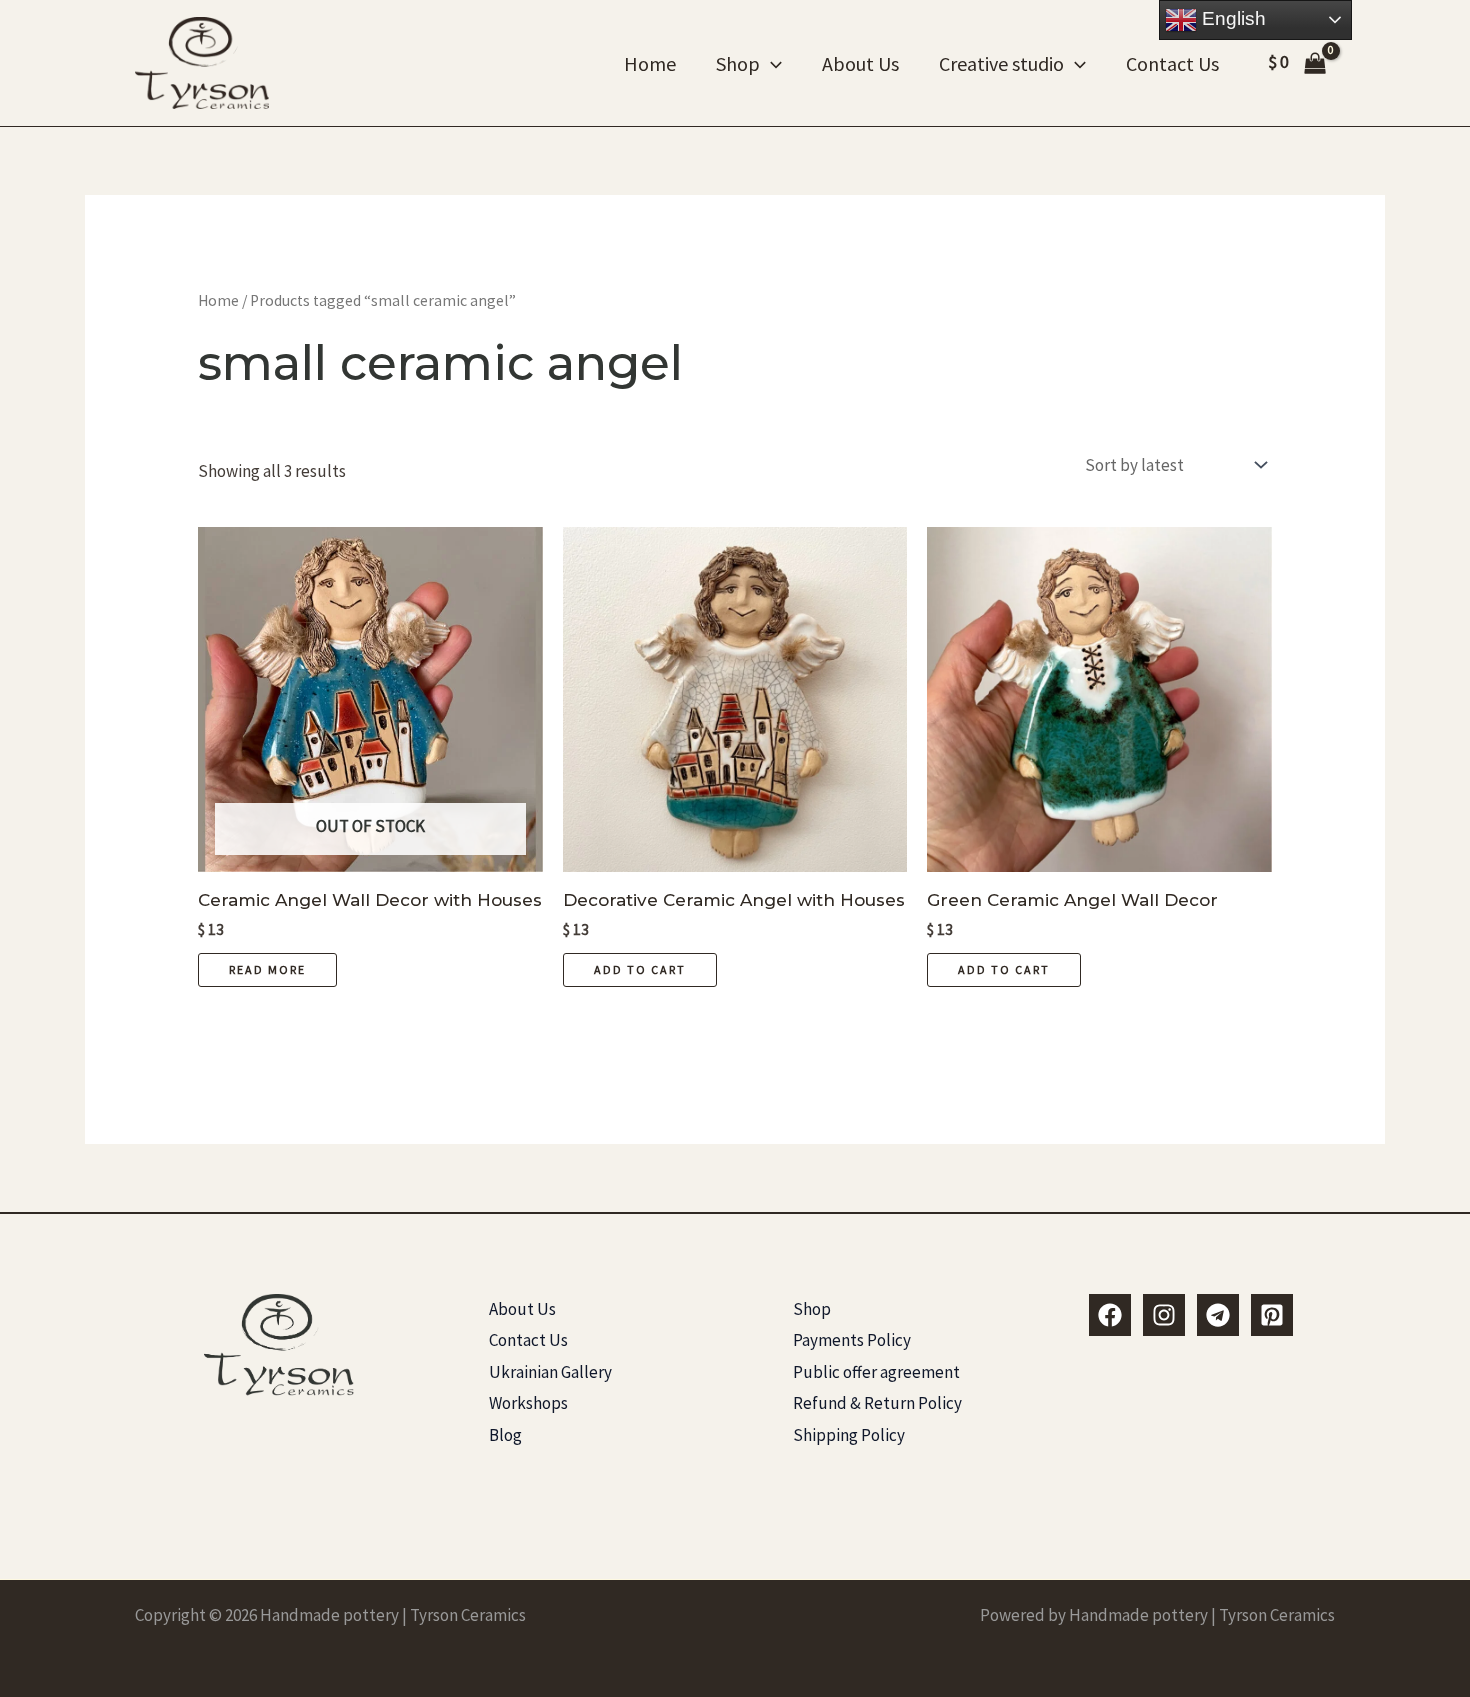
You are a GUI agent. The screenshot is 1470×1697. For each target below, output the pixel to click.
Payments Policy (852, 1340)
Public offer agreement (876, 1372)
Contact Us (1172, 63)
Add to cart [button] (640, 969)
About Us (860, 63)
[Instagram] (1164, 1315)
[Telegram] (1218, 1315)
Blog (505, 1435)
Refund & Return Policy (877, 1403)
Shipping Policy (849, 1435)
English (1231, 18)
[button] (771, 63)
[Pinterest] (1272, 1315)
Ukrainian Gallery (550, 1372)
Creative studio (1001, 63)
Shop (738, 63)
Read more (267, 969)
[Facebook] (1110, 1315)
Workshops (528, 1403)
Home (650, 63)
